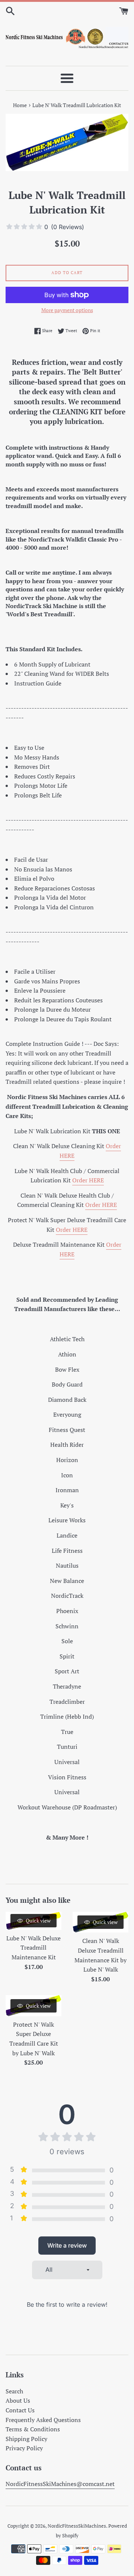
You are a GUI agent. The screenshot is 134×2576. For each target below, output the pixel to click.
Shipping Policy (26, 2439)
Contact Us (20, 2410)
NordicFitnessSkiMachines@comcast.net (60, 2484)
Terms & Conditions (33, 2429)
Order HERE (88, 1180)
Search (14, 2391)
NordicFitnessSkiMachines (77, 2526)
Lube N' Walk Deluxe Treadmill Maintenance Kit (33, 1948)
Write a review (67, 2245)
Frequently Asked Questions (43, 2420)
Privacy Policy (24, 2448)
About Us (18, 2400)
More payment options (67, 310)
